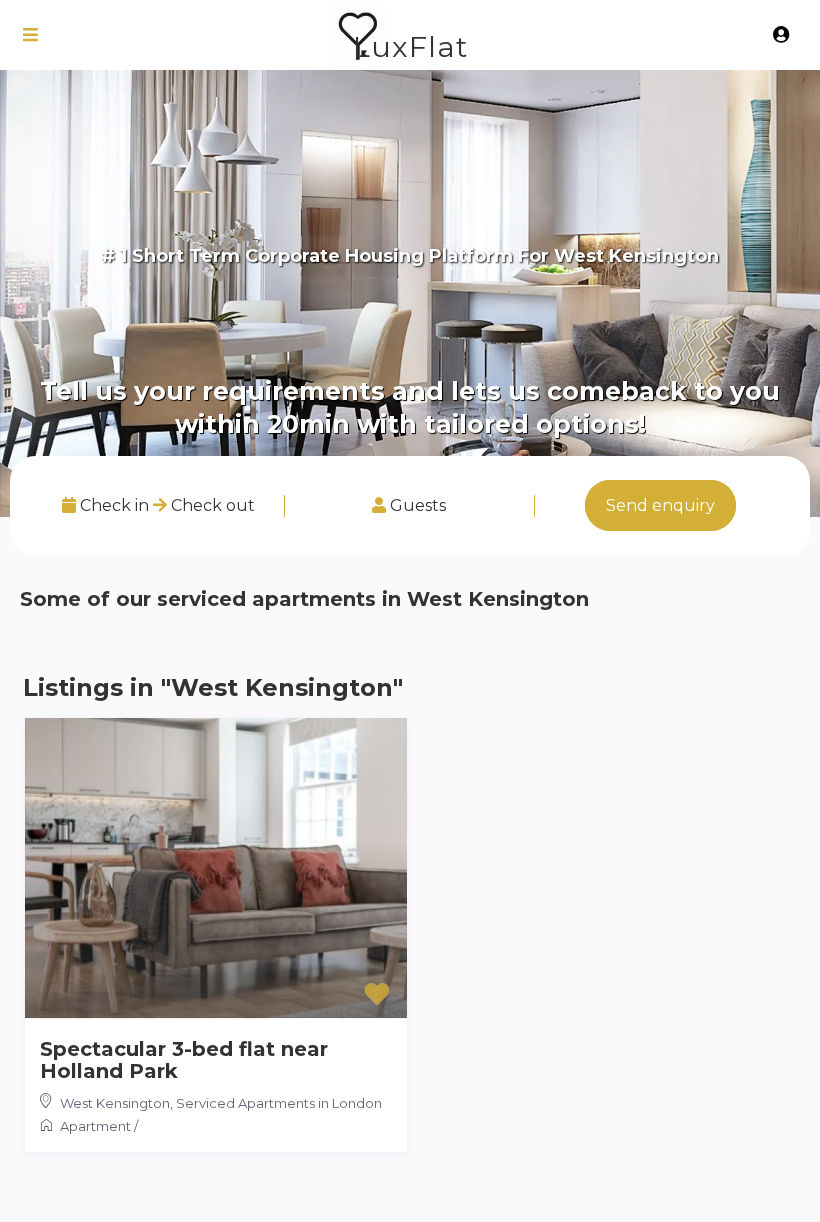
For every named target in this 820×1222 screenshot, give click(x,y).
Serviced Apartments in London (279, 1103)
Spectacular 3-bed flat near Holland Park (184, 1060)
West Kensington (115, 1103)
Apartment (95, 1126)
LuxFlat (410, 46)
